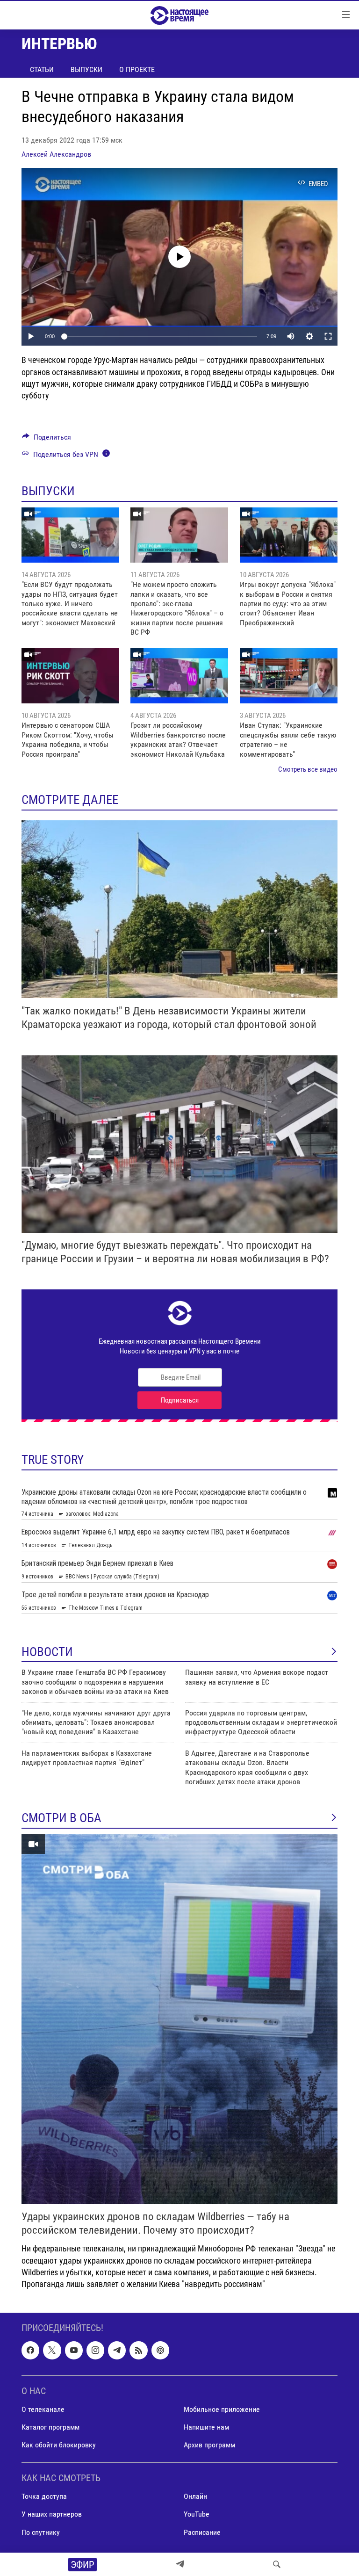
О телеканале (43, 2409)
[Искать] (277, 2564)
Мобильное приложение (222, 2409)
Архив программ (209, 2445)
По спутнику (41, 2532)
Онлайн (195, 2497)
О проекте (137, 69)
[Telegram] (180, 2564)
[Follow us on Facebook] (30, 2351)
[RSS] (138, 2351)
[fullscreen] (328, 336)
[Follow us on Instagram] (95, 2351)
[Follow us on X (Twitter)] (52, 2351)
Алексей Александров (56, 154)
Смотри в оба (61, 1818)
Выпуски (86, 69)
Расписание (202, 2532)
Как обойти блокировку (59, 2445)
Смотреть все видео (308, 769)
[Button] (47, 439)
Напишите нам (206, 2427)
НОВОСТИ (47, 1652)
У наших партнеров (52, 2514)
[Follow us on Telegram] (117, 2351)
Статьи (42, 69)
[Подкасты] (160, 2351)
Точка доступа (44, 2497)
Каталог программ (50, 2427)
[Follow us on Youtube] (74, 2351)
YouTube (197, 2514)
